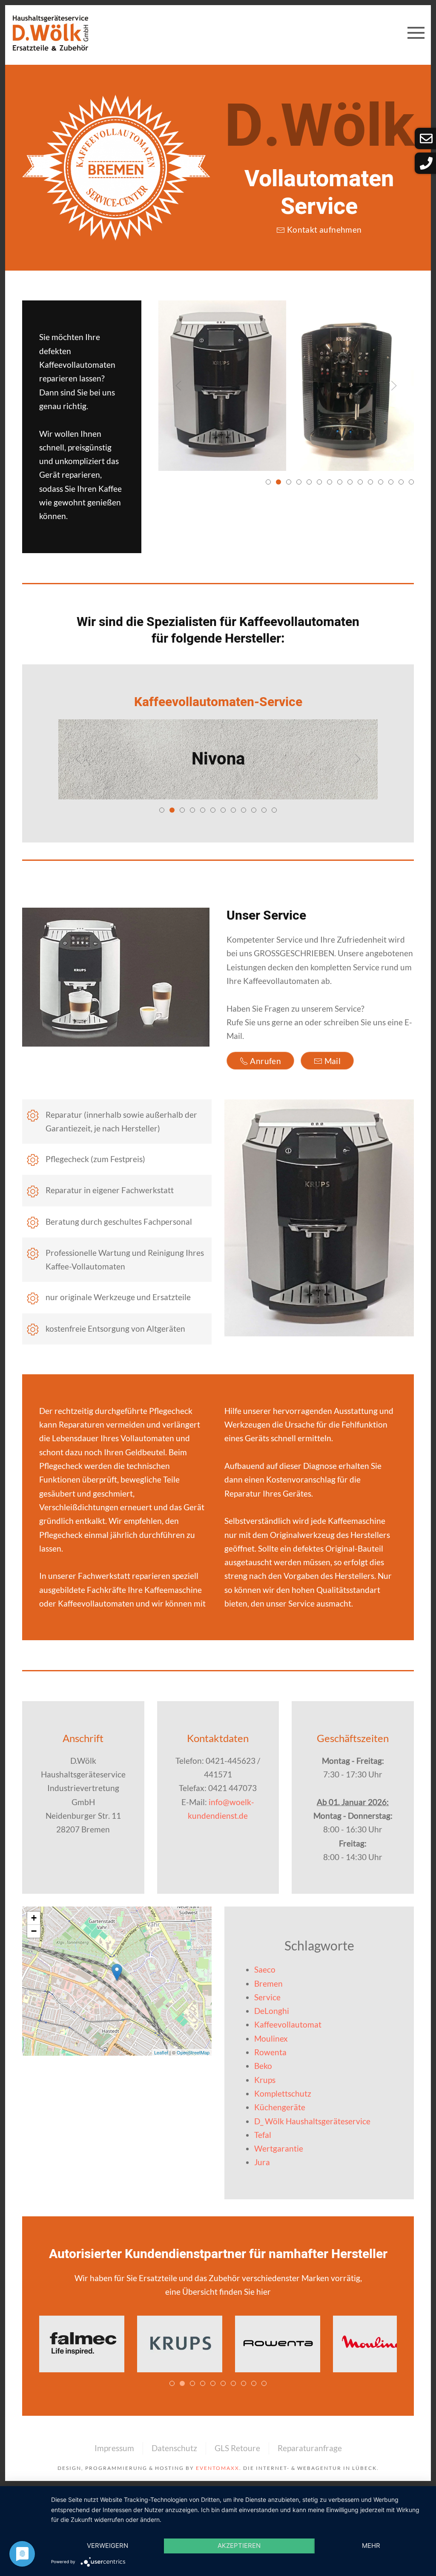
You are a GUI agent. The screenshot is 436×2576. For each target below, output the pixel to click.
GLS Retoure (237, 2448)
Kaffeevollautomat (288, 2024)
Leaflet (161, 2052)
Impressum (114, 2448)
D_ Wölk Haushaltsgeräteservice (312, 2121)
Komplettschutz (283, 2093)
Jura (262, 2162)
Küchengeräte (280, 2107)
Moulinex (271, 2038)
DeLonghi (272, 2011)
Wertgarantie (279, 2148)
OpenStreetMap (193, 2052)
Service (267, 1997)
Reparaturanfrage (310, 2448)
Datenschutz (174, 2448)
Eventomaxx (218, 2468)
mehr (371, 2546)
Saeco (265, 1969)
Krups (265, 2080)
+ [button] (34, 1918)
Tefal (263, 2135)
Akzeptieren (239, 2546)
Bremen (268, 1983)
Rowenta (270, 2052)
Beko (263, 2066)
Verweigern (108, 2546)
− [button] (34, 1931)
